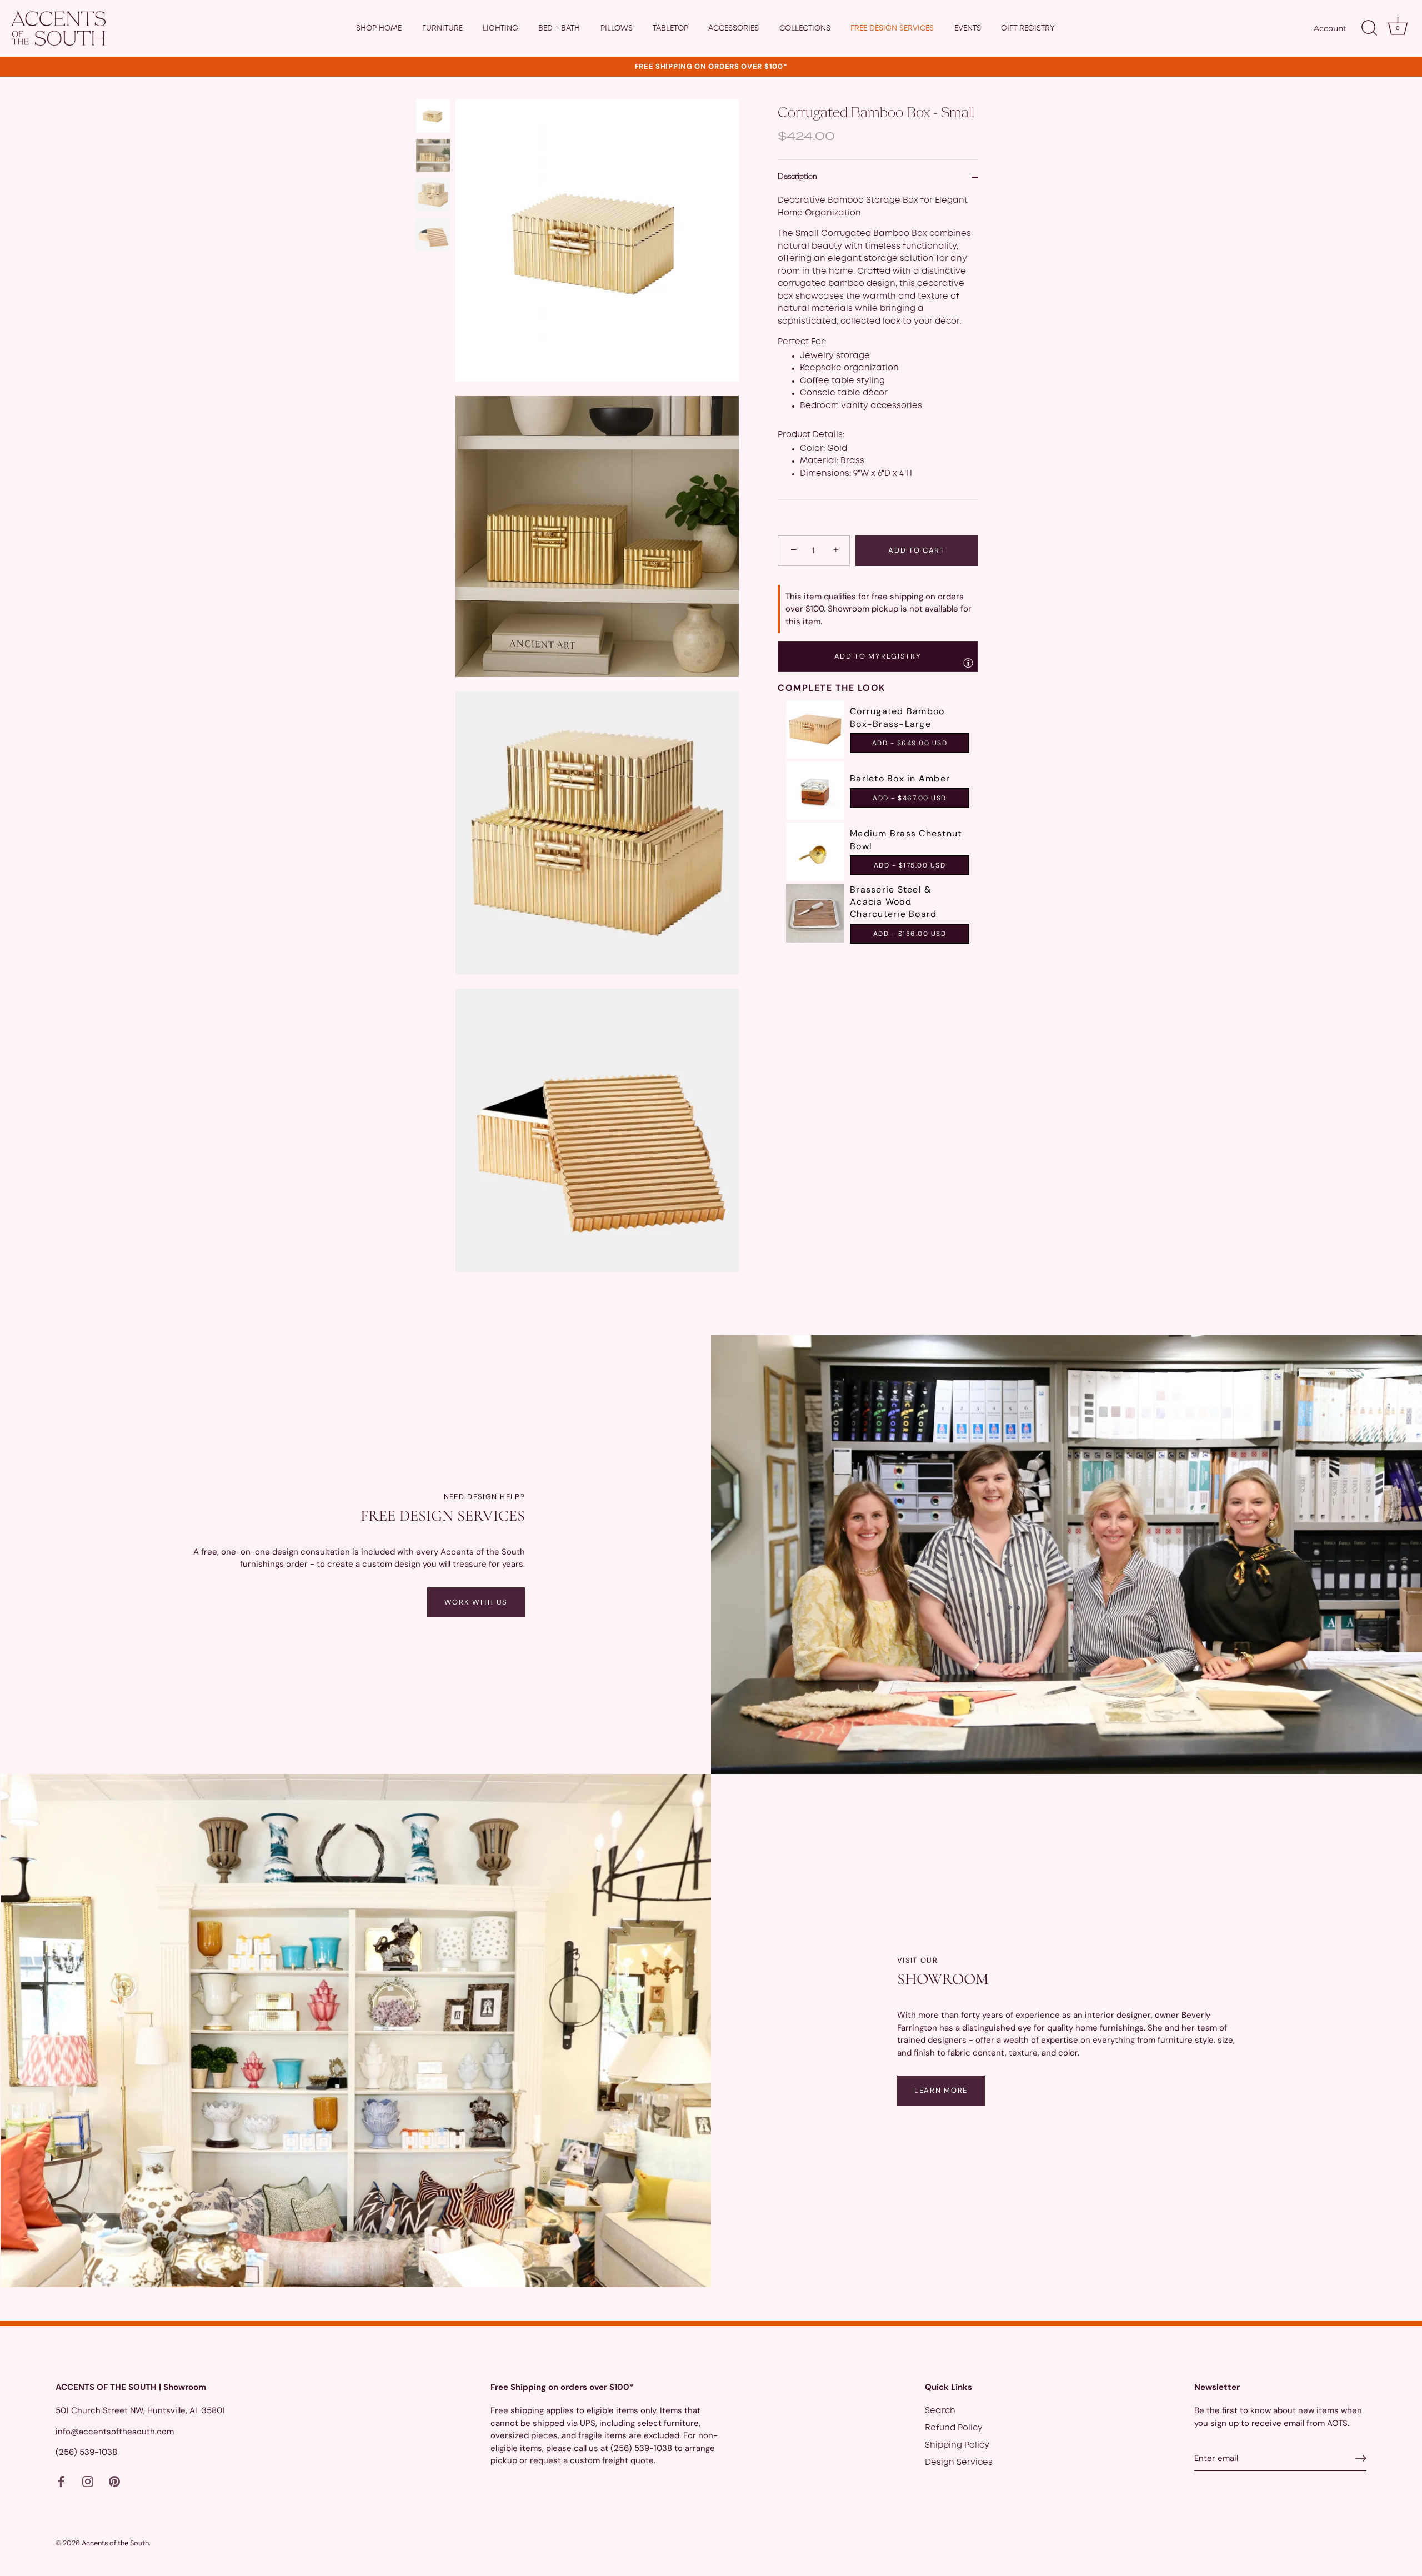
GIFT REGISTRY (1028, 28)
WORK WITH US (476, 1602)
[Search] (1369, 28)
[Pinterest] (114, 2482)
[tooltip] (968, 663)
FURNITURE (442, 28)
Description (797, 177)
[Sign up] (1361, 2458)
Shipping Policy (957, 2445)
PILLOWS (617, 28)
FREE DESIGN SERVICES (892, 28)
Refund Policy (954, 2428)
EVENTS (968, 28)
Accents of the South (115, 2543)
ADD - (910, 743)
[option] (433, 118)
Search (940, 2411)
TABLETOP (670, 28)
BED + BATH (559, 28)
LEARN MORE (941, 2090)
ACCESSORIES (733, 28)
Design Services (959, 2463)
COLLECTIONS (805, 28)
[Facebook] (61, 2482)
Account (1330, 28)
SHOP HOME (379, 28)
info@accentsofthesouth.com (115, 2431)
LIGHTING (500, 28)
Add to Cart (917, 550)
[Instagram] (88, 2482)
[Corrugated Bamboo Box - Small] (433, 116)
